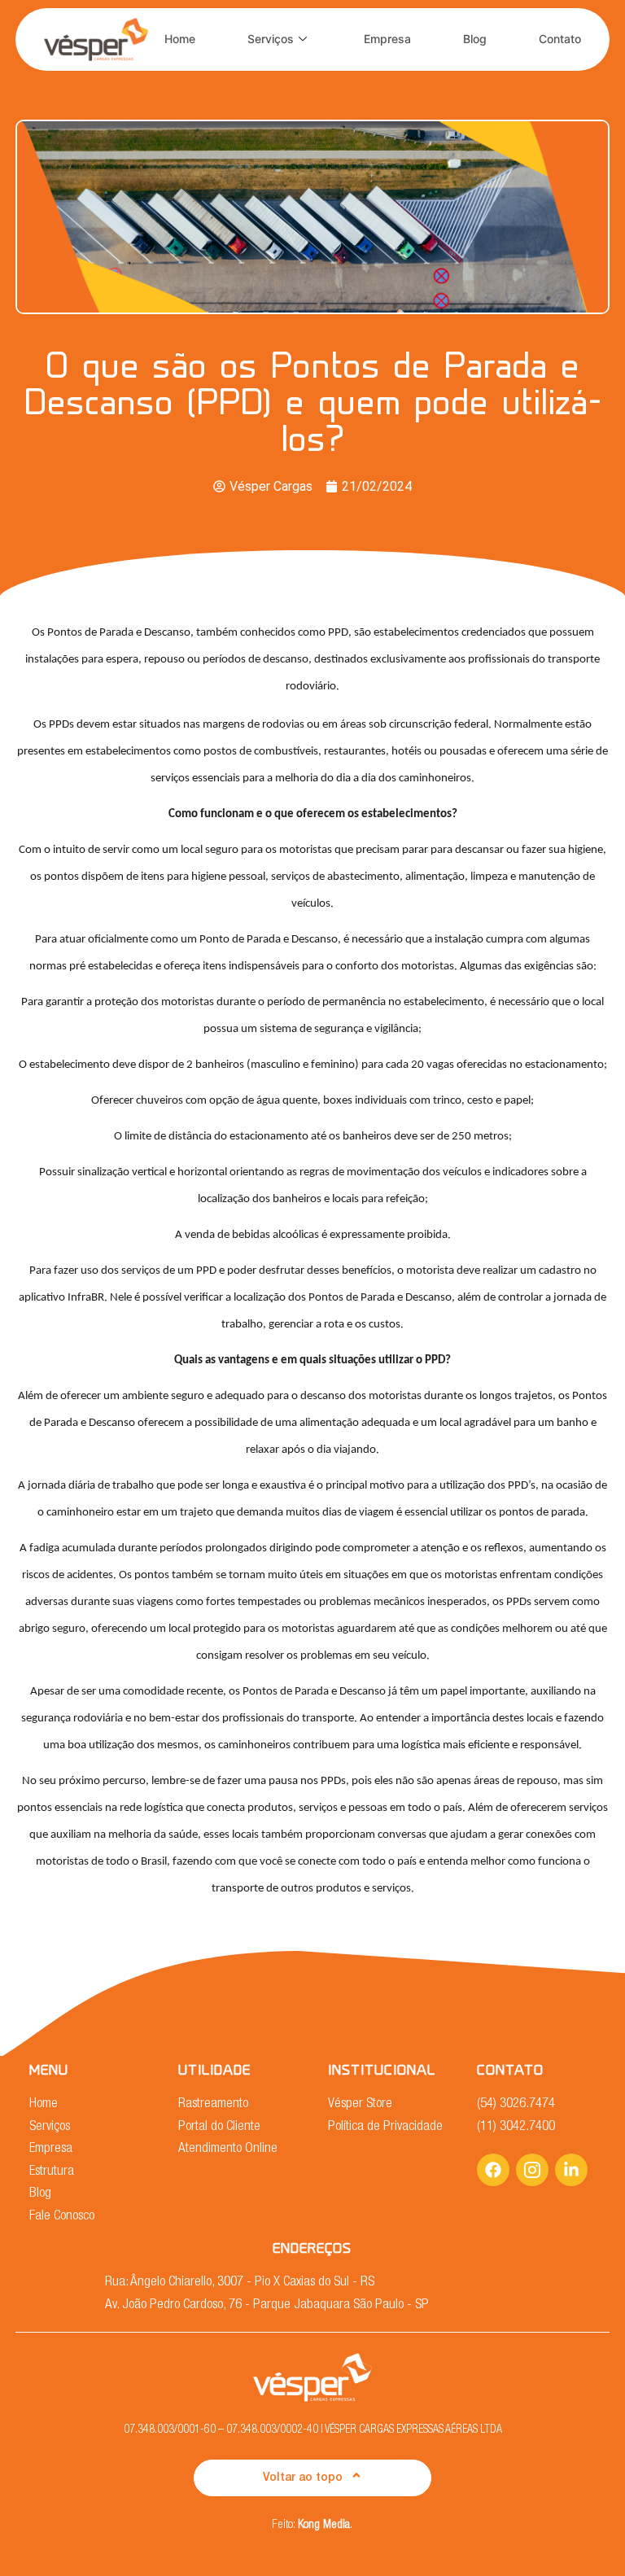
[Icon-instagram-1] (532, 2170)
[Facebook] (493, 2170)
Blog (475, 39)
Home (180, 39)
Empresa (387, 39)
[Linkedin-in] (571, 2170)
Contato (560, 39)
